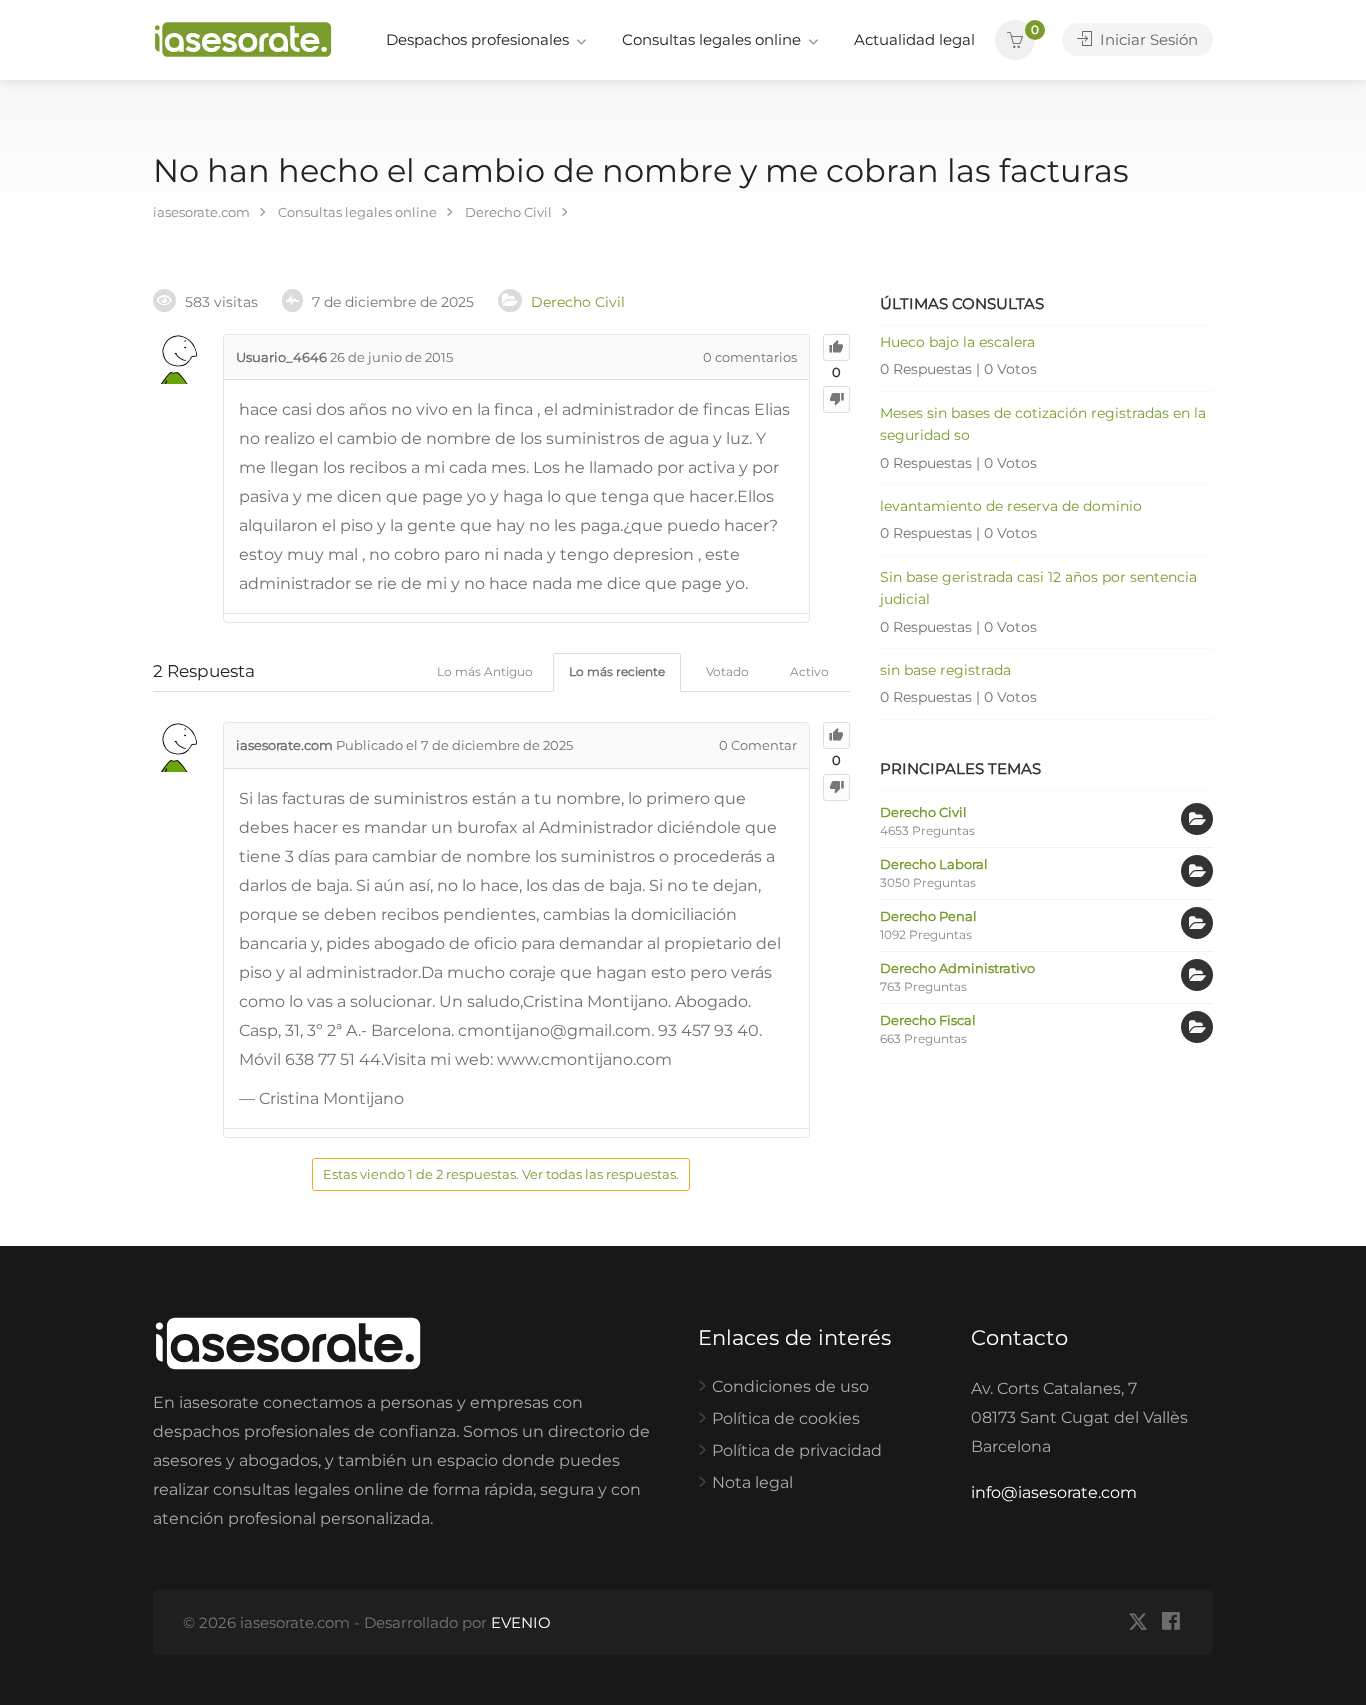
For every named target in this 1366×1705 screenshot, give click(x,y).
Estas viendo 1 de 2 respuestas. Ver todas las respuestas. (501, 1174)
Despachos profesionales (477, 39)
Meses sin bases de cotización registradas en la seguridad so (1043, 424)
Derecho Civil (578, 302)
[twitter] (1137, 1622)
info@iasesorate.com (1054, 1492)
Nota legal (752, 1482)
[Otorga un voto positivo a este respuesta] (836, 735)
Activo (809, 671)
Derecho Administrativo (957, 968)
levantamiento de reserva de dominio (1011, 506)
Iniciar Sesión (1147, 39)
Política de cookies (786, 1418)
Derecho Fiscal (928, 1020)
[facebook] (1170, 1622)
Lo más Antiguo (485, 671)
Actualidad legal (914, 39)
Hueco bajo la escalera (957, 342)
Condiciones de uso (790, 1386)
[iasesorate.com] (243, 38)
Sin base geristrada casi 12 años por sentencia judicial (1038, 588)
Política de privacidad (797, 1450)
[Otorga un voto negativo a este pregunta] (836, 399)
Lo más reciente (617, 671)
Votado (727, 671)
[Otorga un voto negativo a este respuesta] (836, 787)
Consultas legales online (711, 39)
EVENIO (521, 1622)
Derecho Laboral (934, 864)
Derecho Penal (928, 916)
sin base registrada (945, 670)
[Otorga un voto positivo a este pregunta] (836, 347)
